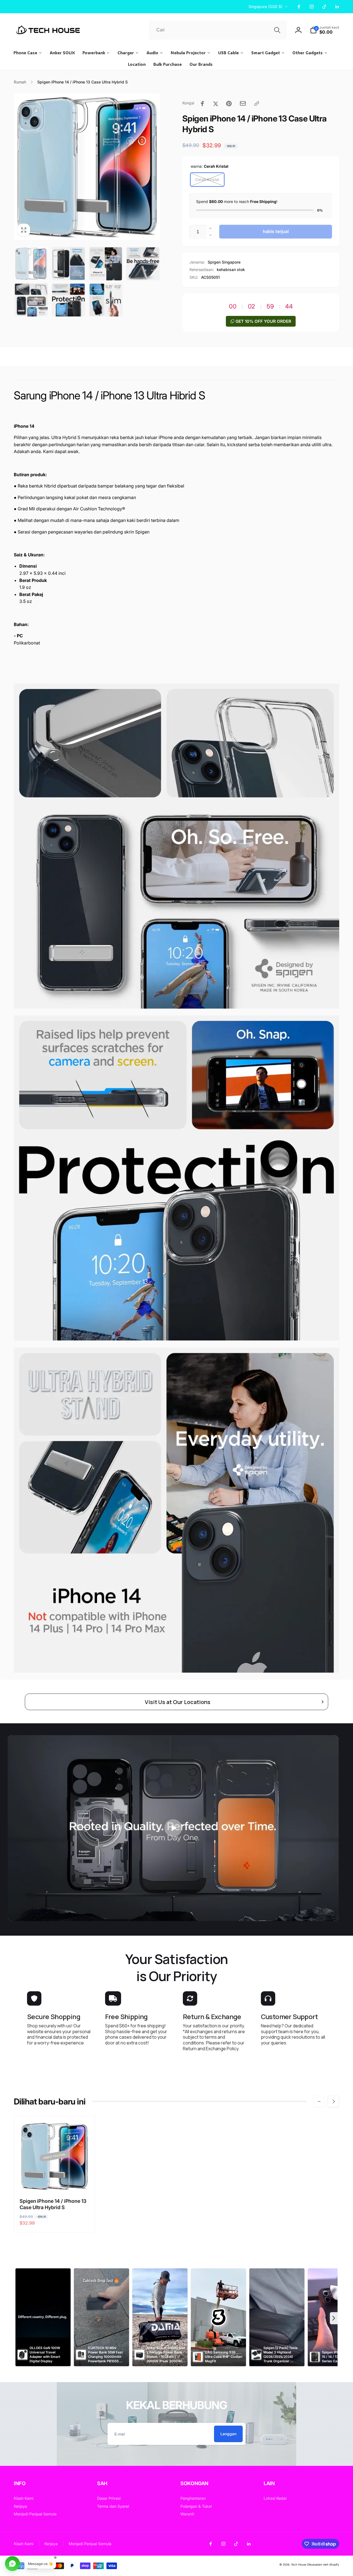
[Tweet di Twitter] (216, 104)
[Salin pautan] (257, 104)
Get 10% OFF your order (263, 321)
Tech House (299, 2564)
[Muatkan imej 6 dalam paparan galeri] (68, 300)
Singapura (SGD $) (265, 6)
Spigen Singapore (224, 262)
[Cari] (277, 30)
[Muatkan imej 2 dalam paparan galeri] (68, 263)
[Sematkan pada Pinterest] (229, 104)
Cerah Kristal (207, 179)
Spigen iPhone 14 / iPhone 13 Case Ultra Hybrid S (53, 2204)
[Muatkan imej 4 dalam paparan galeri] (143, 263)
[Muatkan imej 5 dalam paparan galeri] (31, 300)
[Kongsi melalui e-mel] (243, 103)
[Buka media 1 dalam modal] (87, 167)
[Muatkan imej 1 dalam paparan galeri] (31, 263)
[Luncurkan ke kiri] (319, 2101)
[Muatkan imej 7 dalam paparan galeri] (106, 300)
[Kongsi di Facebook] (202, 104)
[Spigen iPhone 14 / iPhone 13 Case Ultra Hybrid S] (55, 2181)
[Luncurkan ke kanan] (333, 2101)
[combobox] (218, 30)
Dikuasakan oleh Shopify (323, 2564)
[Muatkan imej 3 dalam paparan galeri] (106, 263)
